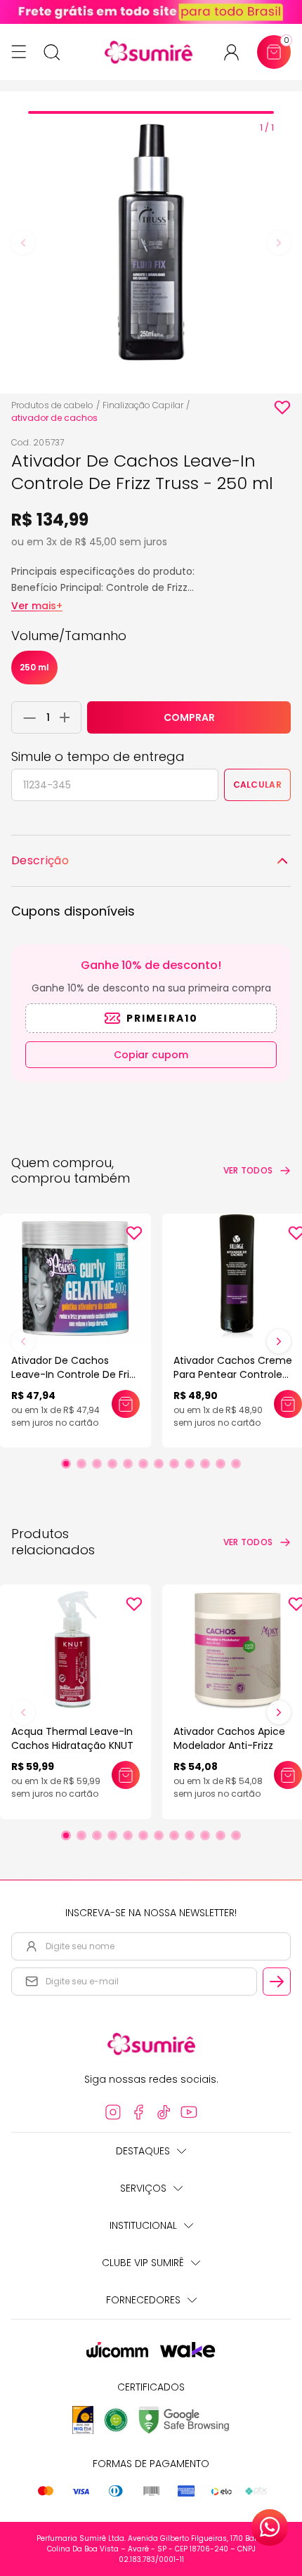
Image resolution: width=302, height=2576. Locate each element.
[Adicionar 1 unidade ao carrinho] (68, 717)
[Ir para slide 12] (236, 1464)
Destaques (143, 2151)
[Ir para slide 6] (143, 1464)
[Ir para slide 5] (128, 1464)
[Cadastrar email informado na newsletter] (277, 1982)
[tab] (151, 112)
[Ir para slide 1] (66, 1464)
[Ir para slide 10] (205, 1464)
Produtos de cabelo (52, 405)
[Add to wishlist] (282, 408)
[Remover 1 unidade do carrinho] (26, 717)
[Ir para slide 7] (159, 1464)
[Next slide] (279, 242)
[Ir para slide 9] (190, 1464)
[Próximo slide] (279, 1341)
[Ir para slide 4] (112, 1464)
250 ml (34, 667)
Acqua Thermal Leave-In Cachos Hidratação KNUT (72, 1738)
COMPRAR (189, 717)
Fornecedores (143, 2300)
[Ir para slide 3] (97, 1464)
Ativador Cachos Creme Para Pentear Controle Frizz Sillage (233, 1374)
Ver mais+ (37, 606)
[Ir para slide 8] (174, 1464)
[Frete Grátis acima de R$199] (151, 12)
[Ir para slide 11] (221, 1464)
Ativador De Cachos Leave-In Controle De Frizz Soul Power (75, 1374)
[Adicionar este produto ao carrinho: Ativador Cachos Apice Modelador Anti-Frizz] (288, 1775)
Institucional (143, 2225)
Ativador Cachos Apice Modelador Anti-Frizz (229, 1738)
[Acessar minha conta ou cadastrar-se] (237, 52)
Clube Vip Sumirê (143, 2263)
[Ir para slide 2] (81, 1464)
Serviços (143, 2188)
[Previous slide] (23, 242)
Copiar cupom (151, 1055)
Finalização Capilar (143, 405)
